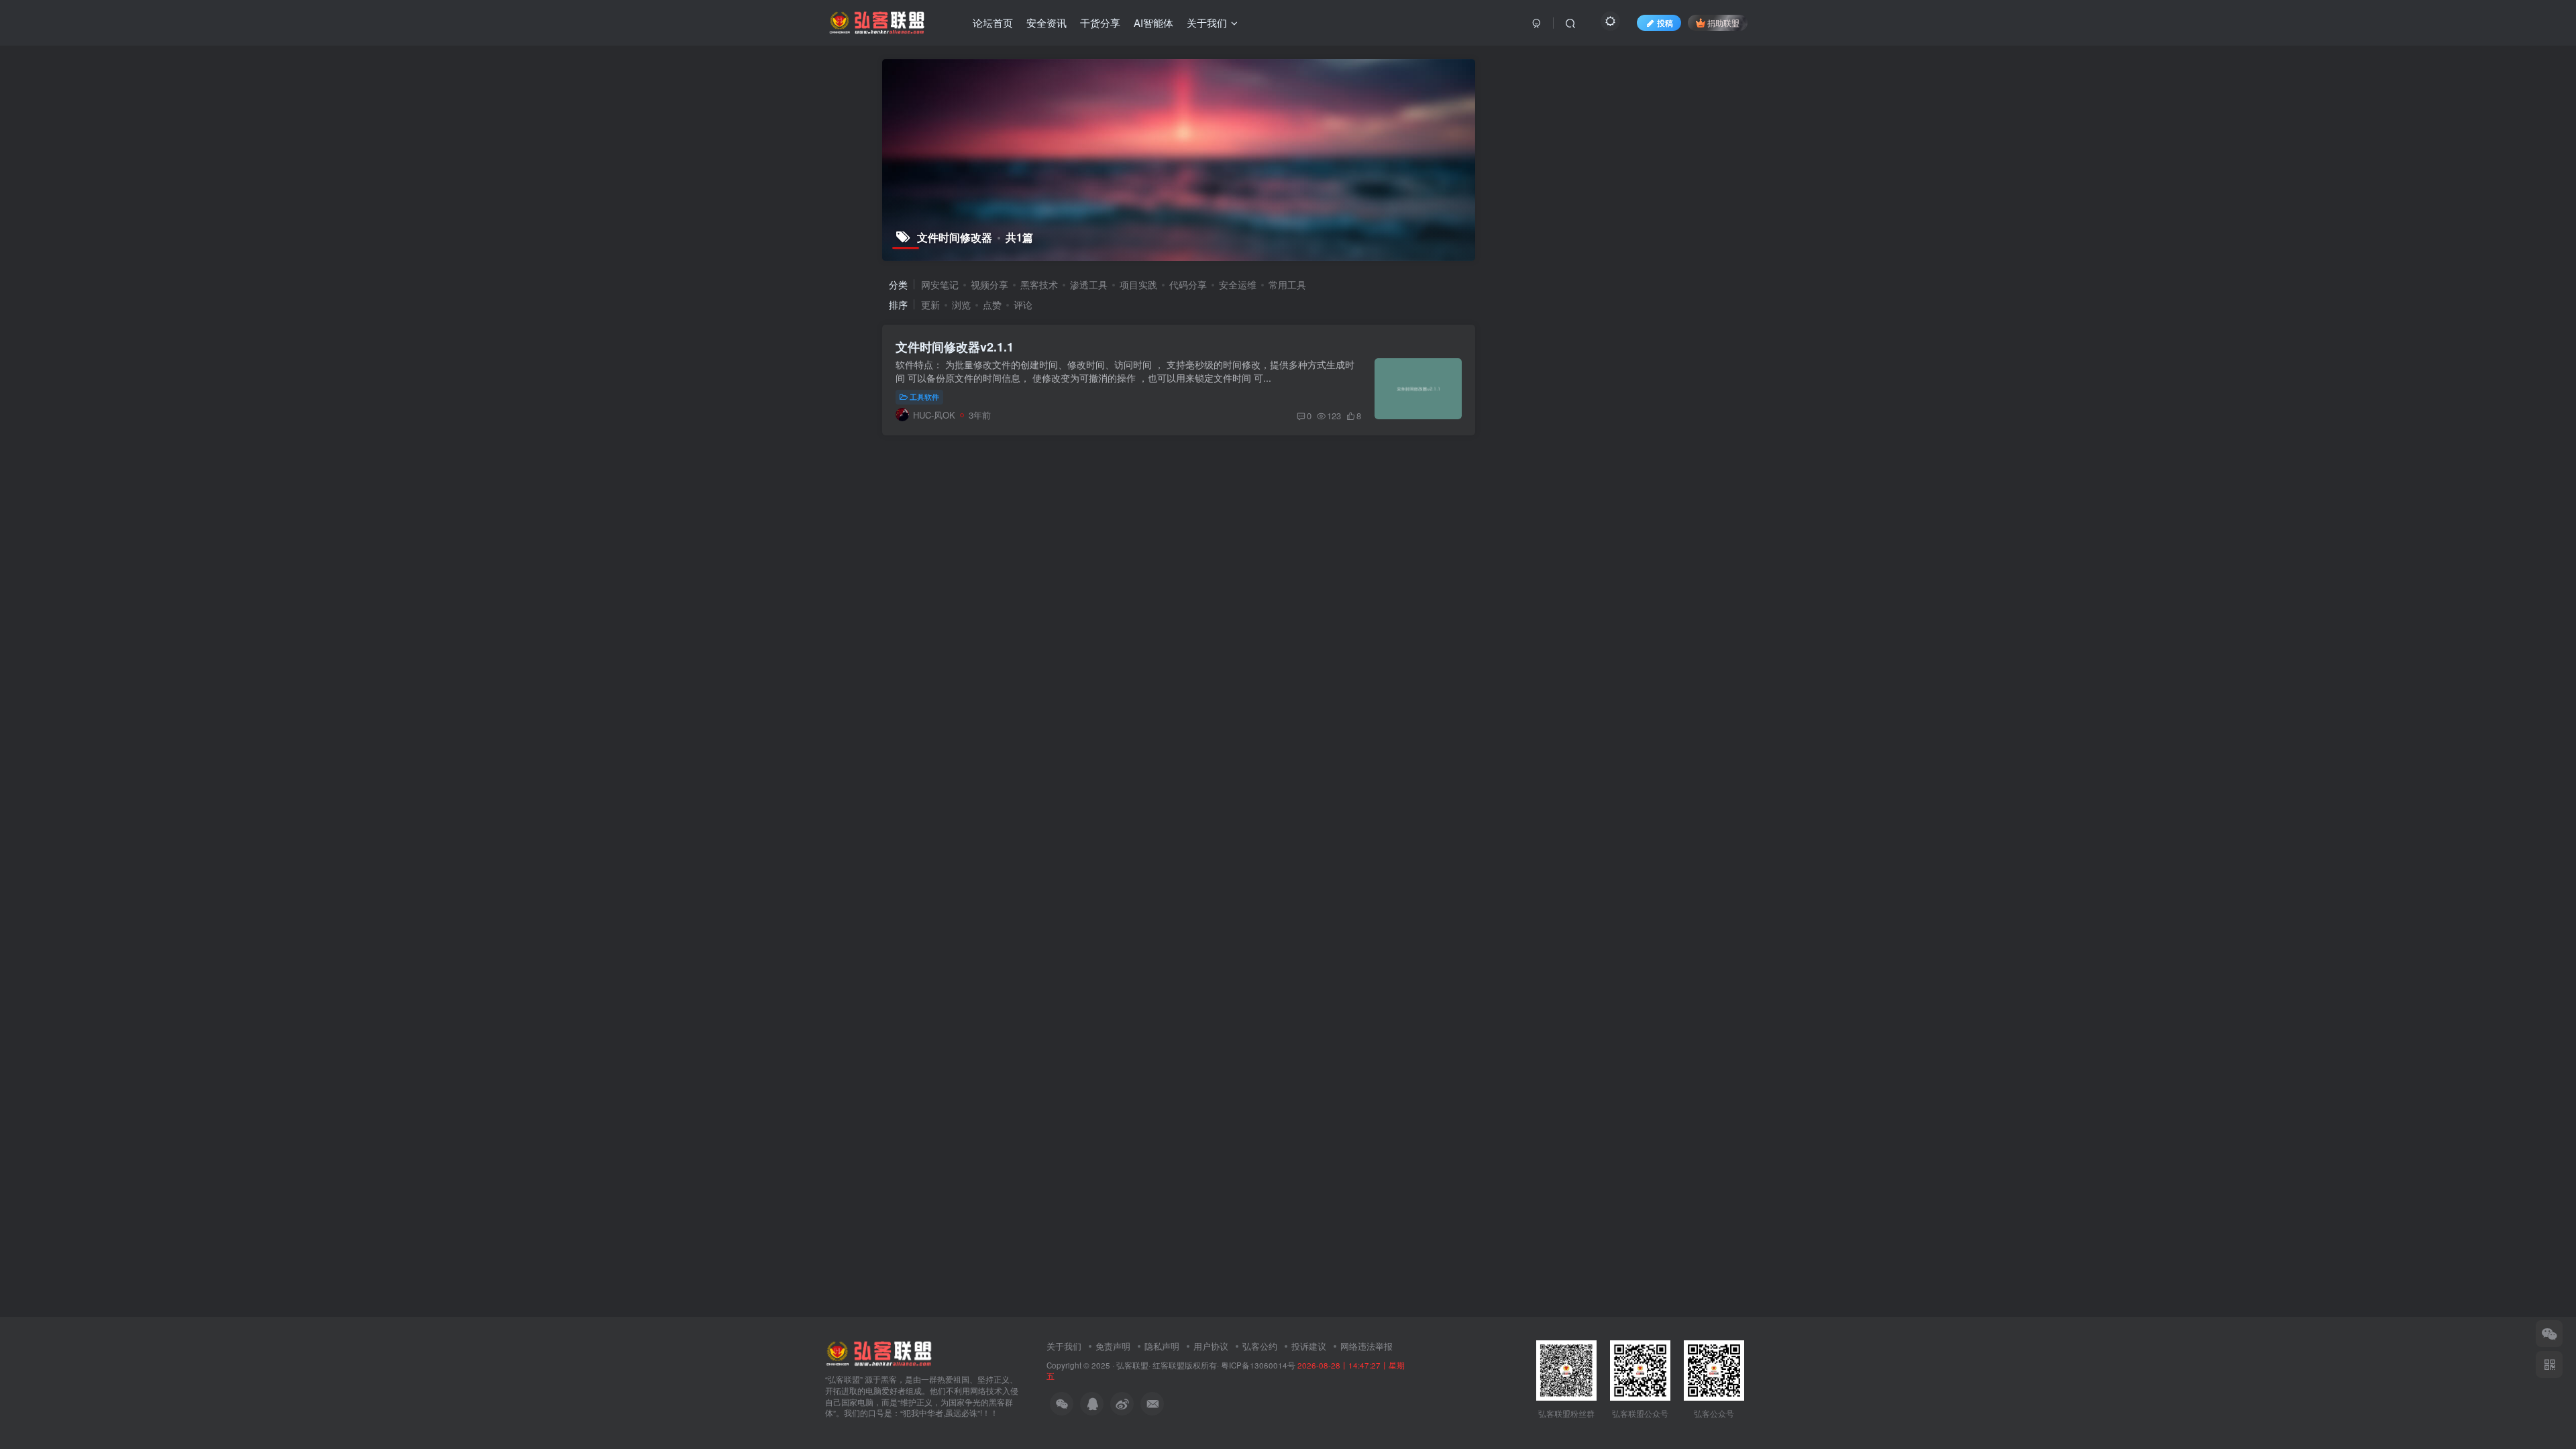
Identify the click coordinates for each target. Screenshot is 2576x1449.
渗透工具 (1089, 284)
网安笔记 (940, 284)
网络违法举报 (1366, 1346)
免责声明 (1113, 1346)
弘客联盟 (1132, 1365)
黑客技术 (1039, 284)
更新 (930, 305)
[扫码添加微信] (2549, 1334)
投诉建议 (1309, 1346)
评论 (1023, 305)
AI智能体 (1153, 22)
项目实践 (1138, 284)
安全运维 (1238, 284)
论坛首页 (993, 22)
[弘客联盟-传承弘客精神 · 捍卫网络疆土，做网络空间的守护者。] (879, 1352)
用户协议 (1211, 1346)
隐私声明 (1162, 1346)
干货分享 (1100, 22)
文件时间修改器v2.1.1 (955, 347)
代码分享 (1188, 284)
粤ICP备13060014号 (1258, 1365)
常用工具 (1287, 284)
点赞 (992, 305)
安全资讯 (1046, 22)
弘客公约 (1260, 1346)
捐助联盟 (1723, 22)
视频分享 (989, 284)
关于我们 (1207, 22)
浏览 (961, 305)
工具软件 (924, 396)
